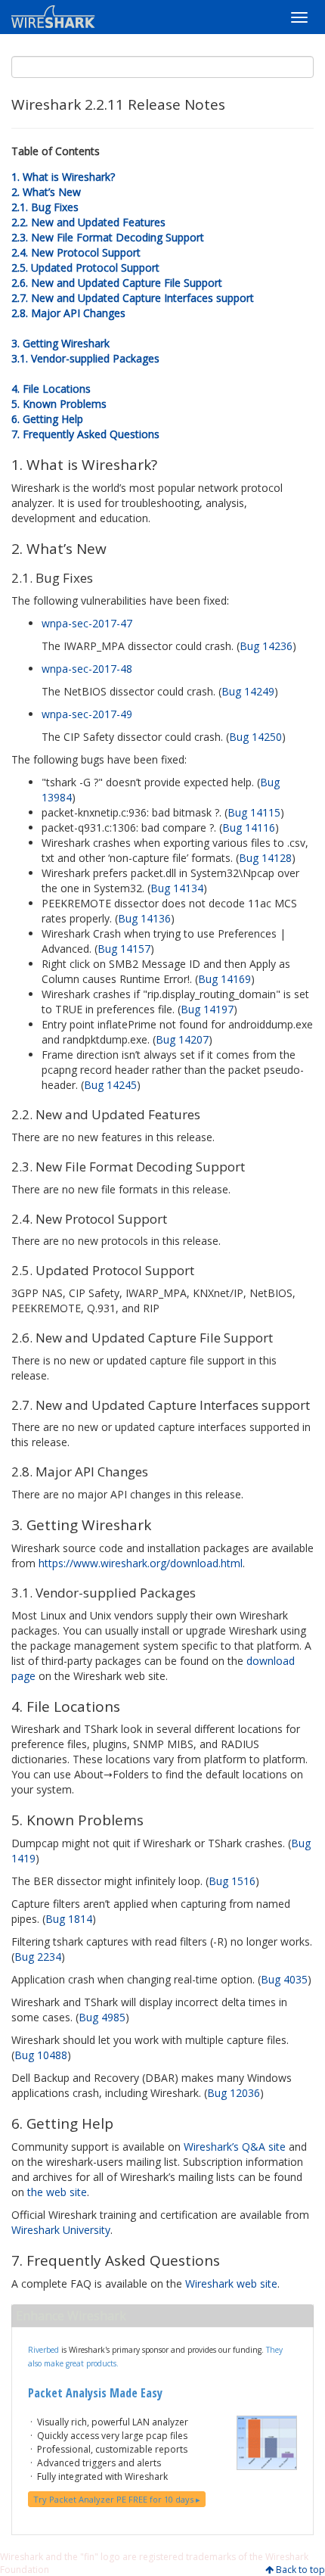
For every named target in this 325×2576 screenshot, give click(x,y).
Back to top (300, 2570)
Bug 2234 (38, 1957)
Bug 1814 (69, 1919)
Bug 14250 (255, 737)
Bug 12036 (234, 2093)
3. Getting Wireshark (60, 343)
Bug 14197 (207, 1009)
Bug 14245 (110, 1085)
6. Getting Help (47, 419)
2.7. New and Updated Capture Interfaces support (133, 298)
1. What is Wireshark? (63, 177)
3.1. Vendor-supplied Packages (85, 358)
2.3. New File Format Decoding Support (108, 237)
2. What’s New (46, 192)
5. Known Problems (59, 404)
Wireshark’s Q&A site (235, 2147)
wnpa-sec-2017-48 (87, 669)
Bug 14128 (265, 858)
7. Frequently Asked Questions (85, 434)
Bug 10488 (41, 2055)
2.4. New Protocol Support (76, 252)
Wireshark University (61, 2230)
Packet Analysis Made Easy (95, 2393)
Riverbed (43, 2350)
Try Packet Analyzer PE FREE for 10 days (115, 2499)
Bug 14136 (144, 918)
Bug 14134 (177, 888)
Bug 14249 (248, 691)
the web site (57, 2192)
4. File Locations (51, 389)
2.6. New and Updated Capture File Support (117, 283)
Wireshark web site (231, 2284)
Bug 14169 (224, 979)
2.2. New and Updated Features (88, 222)
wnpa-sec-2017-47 (87, 623)
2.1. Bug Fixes (45, 207)
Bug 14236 (266, 646)
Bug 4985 (102, 2017)
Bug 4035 (284, 1979)
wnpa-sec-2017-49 (87, 714)
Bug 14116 (249, 828)
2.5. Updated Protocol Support (85, 268)
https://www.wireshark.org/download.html (141, 1563)
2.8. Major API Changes (68, 313)
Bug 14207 (182, 1039)
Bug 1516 (232, 1881)
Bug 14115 (254, 812)
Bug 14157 (124, 949)
